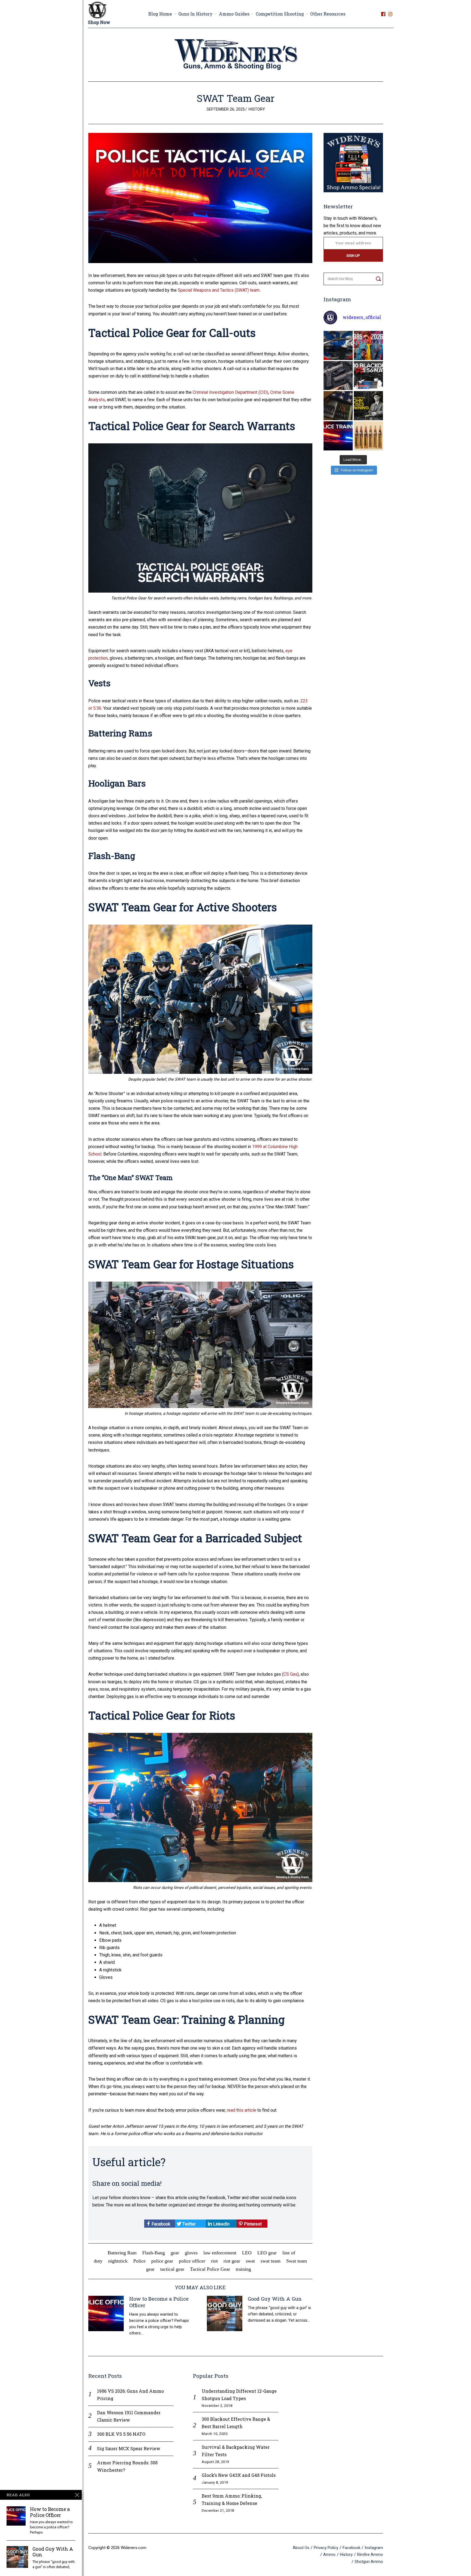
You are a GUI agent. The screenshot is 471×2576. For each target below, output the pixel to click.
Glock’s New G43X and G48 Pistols (239, 2475)
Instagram (374, 2548)
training (243, 2269)
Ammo (329, 2554)
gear (175, 2253)
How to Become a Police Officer (159, 2302)
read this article (241, 2110)
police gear (162, 2261)
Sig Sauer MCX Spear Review (129, 2448)
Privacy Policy (326, 2548)
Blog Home (160, 14)
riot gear (232, 2261)
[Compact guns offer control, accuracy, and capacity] (338, 376)
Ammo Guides (234, 14)
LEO (247, 2253)
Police (139, 2261)
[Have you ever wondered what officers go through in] (338, 436)
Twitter (188, 2224)
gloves (191, 2253)
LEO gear (267, 2253)
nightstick (118, 2261)
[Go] (378, 279)
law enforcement (220, 2253)
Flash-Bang (154, 2253)
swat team (271, 2261)
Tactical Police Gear (210, 2269)
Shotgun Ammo (369, 2562)
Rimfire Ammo (370, 2554)
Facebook (160, 2224)
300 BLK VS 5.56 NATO (121, 2434)
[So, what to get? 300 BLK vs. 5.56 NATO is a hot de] (368, 376)
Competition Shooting (280, 14)
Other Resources (328, 14)
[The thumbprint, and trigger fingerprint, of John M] (368, 406)
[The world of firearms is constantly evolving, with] (368, 436)
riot (214, 2261)
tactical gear (172, 2269)
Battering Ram (122, 2253)
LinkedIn (221, 2224)
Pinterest (252, 2224)
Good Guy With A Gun (275, 2299)
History (257, 109)
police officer (192, 2261)
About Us (301, 2548)
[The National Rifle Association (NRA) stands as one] (338, 345)
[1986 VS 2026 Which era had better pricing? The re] (368, 345)
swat (250, 2261)
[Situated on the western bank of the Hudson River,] (338, 406)
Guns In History (195, 14)
